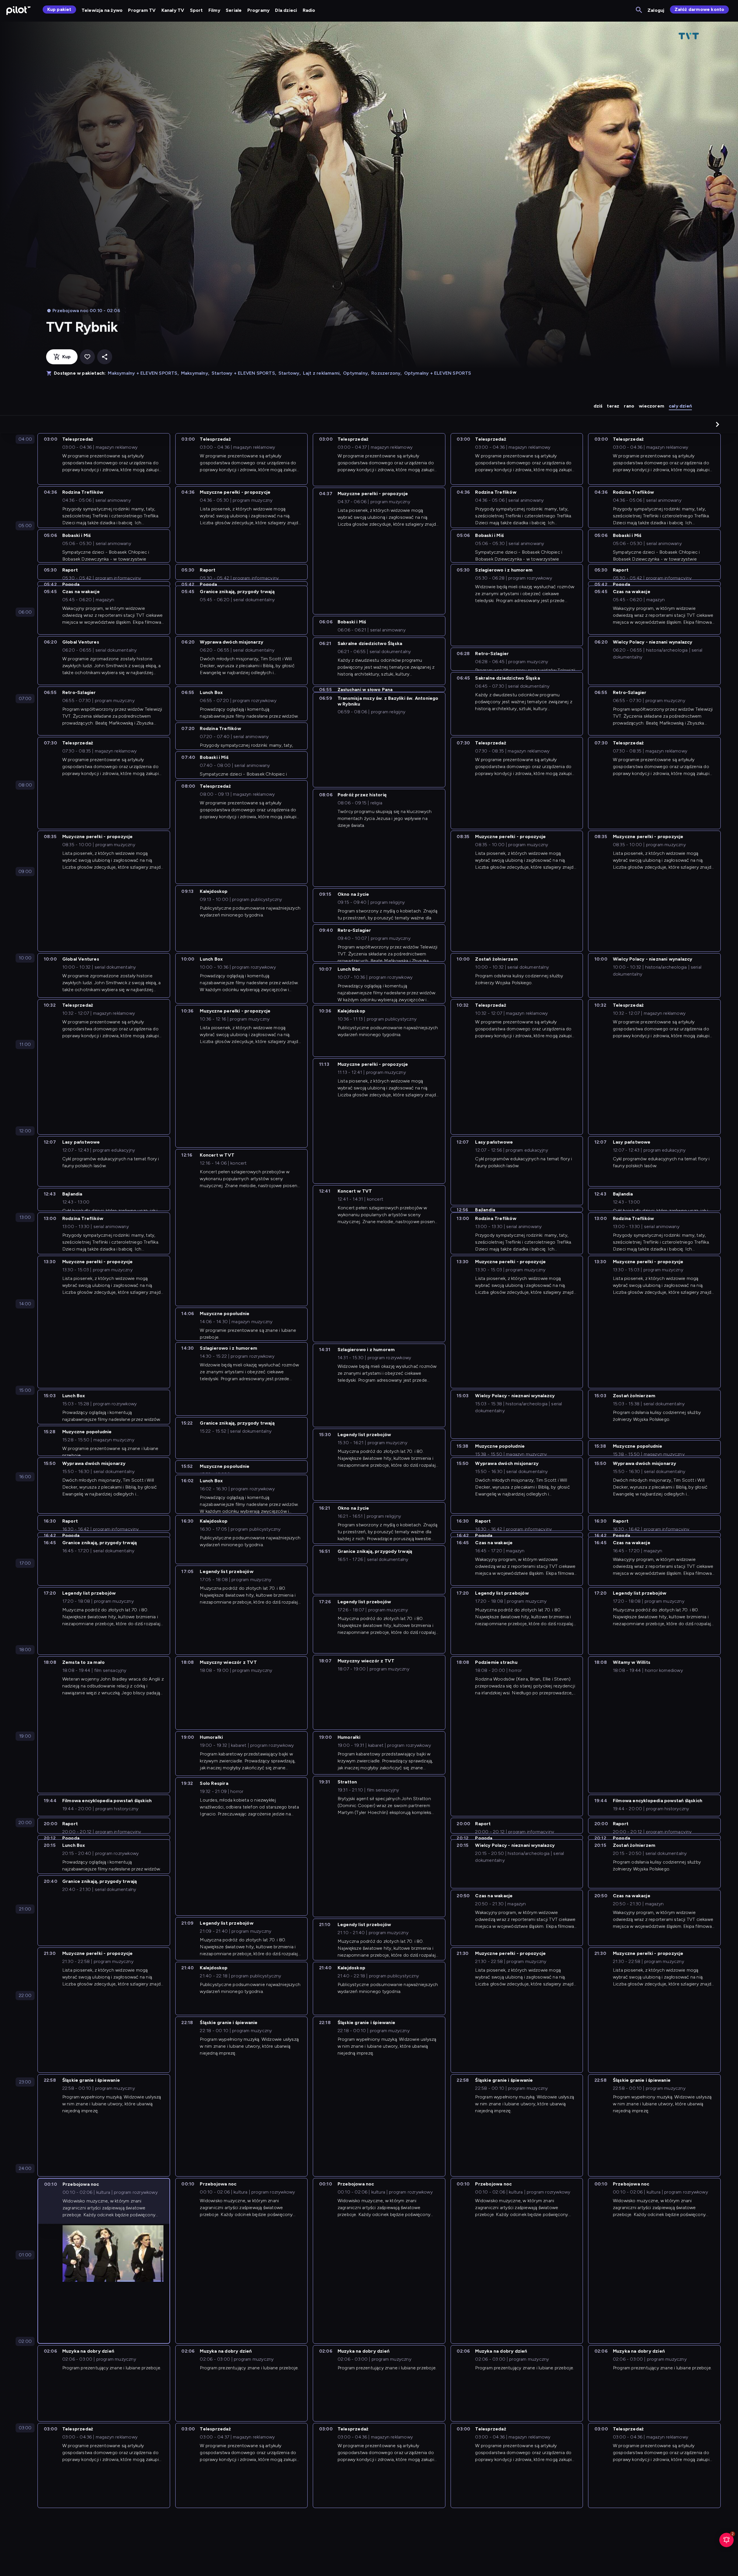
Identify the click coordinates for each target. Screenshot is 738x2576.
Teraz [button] (613, 406)
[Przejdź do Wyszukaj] (639, 10)
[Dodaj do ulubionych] (87, 357)
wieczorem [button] (652, 406)
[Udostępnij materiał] (105, 357)
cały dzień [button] (680, 406)
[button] (718, 424)
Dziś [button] (598, 406)
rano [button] (629, 406)
